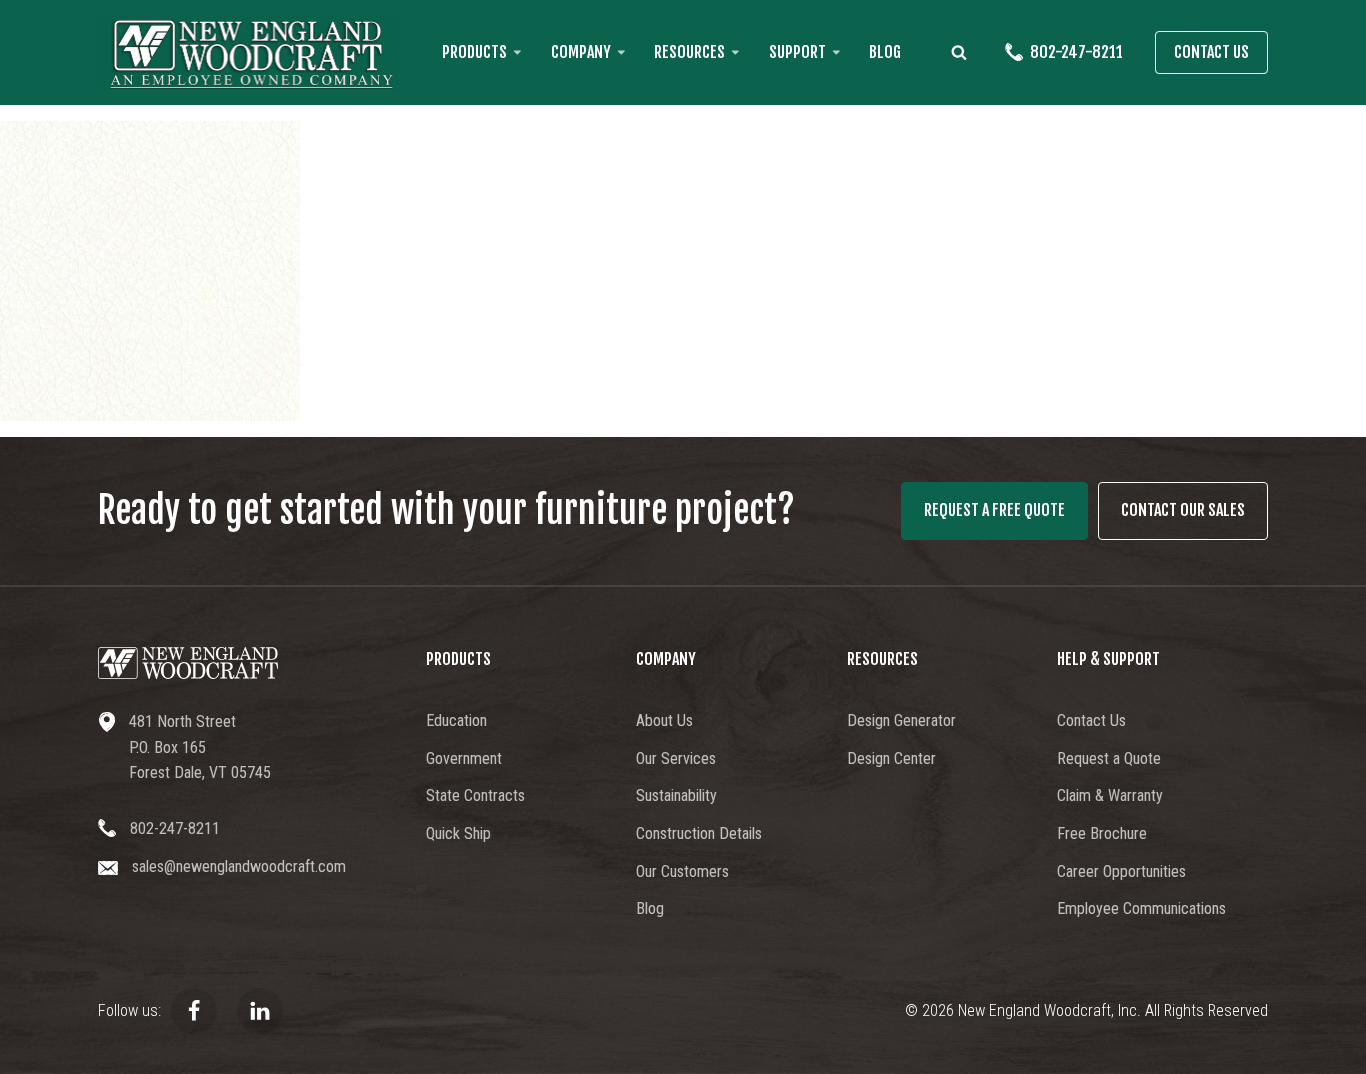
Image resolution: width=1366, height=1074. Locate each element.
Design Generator (901, 720)
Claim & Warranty (1110, 795)
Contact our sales (1183, 510)
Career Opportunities (1121, 871)
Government (464, 758)
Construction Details (699, 833)
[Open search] (959, 52)
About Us (664, 720)
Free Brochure (1102, 833)
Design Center (891, 758)
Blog (885, 52)
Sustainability (676, 795)
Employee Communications (1141, 908)
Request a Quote (1109, 758)
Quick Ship (458, 833)
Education (456, 720)
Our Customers (682, 871)
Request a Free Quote (994, 510)
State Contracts (475, 795)
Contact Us (1211, 52)
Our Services (676, 758)
